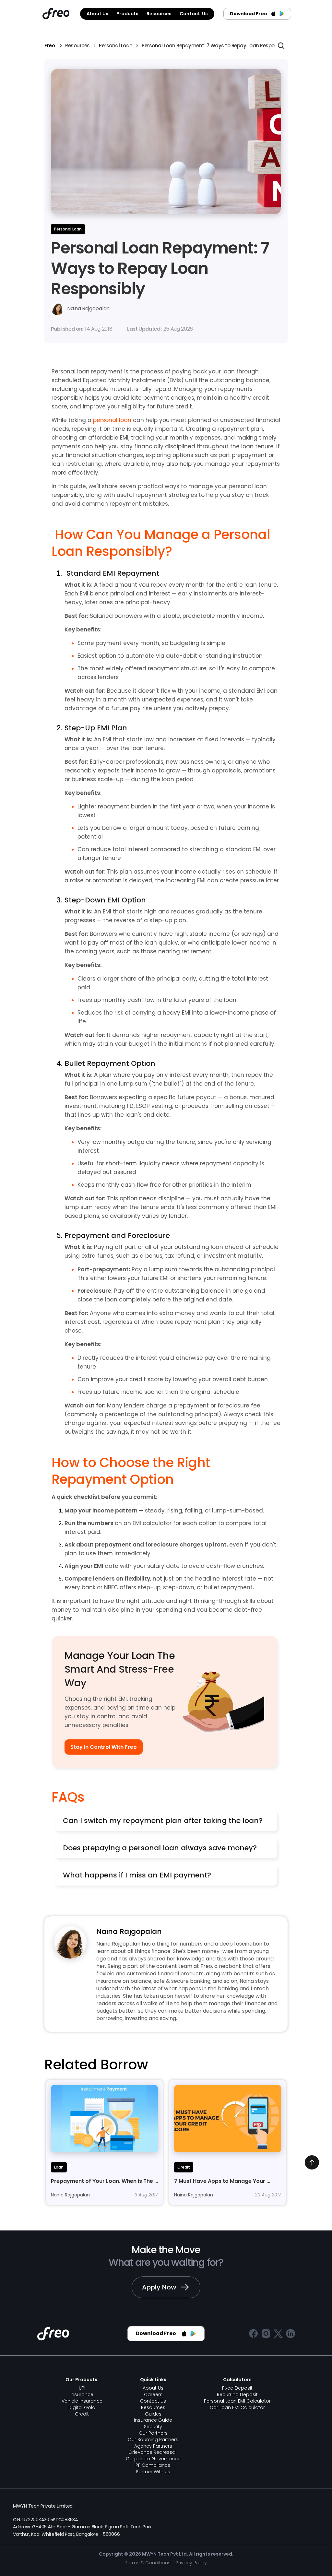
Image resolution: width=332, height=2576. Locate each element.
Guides (153, 2414)
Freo (50, 46)
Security (153, 2427)
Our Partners (153, 2433)
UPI (82, 2388)
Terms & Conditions (148, 2563)
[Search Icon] (281, 46)
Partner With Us (153, 2472)
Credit (82, 2414)
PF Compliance (153, 2465)
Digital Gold (82, 2407)
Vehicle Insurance (82, 2401)
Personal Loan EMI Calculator (237, 2401)
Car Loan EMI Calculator (237, 2407)
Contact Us (153, 2401)
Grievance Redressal (153, 2452)
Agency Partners (153, 2446)
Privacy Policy (191, 2563)
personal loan (112, 420)
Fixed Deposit (237, 2388)
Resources (77, 46)
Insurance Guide (153, 2420)
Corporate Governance (153, 2459)
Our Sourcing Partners (153, 2440)
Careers (153, 2394)
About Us (153, 2388)
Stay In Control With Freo (104, 1747)
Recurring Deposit (237, 2394)
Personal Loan (116, 46)
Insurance (82, 2394)
